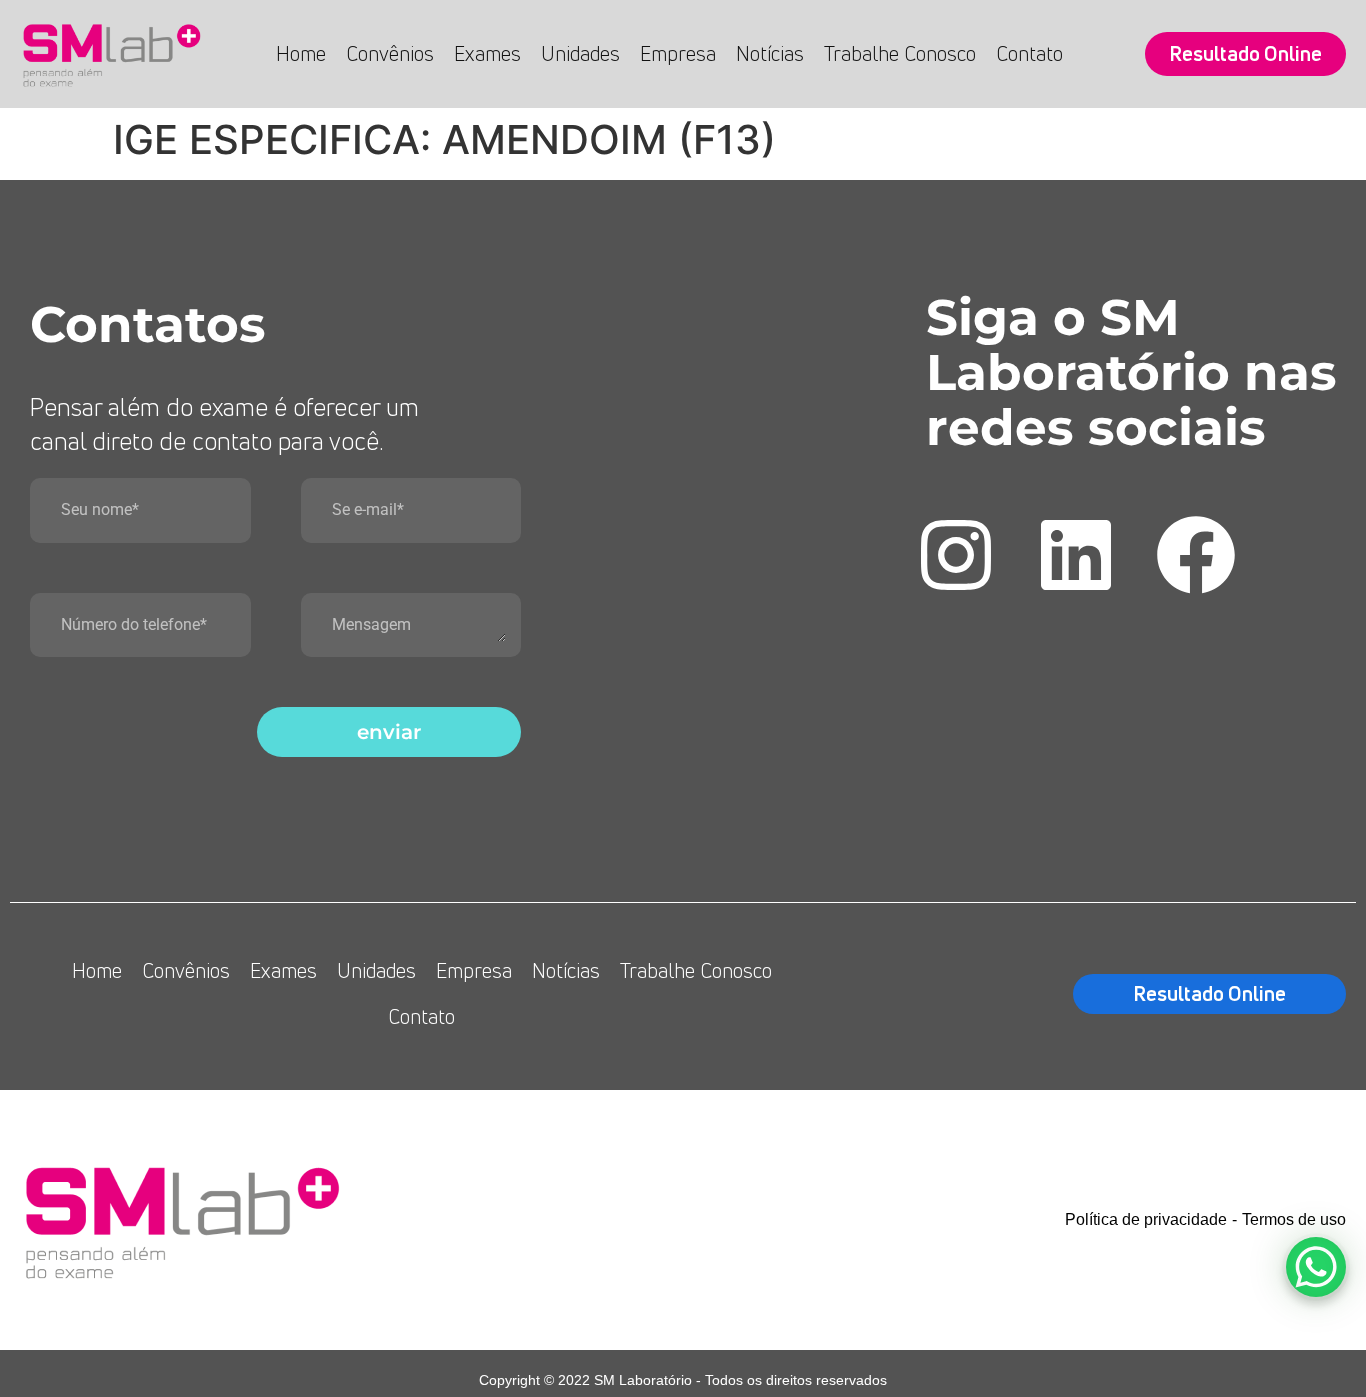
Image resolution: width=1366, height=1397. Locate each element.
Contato (1029, 53)
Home (301, 53)
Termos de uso (1294, 1219)
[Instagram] (956, 555)
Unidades (580, 53)
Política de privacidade (1146, 1219)
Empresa (678, 53)
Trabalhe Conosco (900, 53)
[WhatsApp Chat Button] (1316, 1267)
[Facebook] (1196, 555)
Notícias (770, 53)
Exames (487, 53)
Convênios (390, 53)
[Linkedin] (1076, 555)
